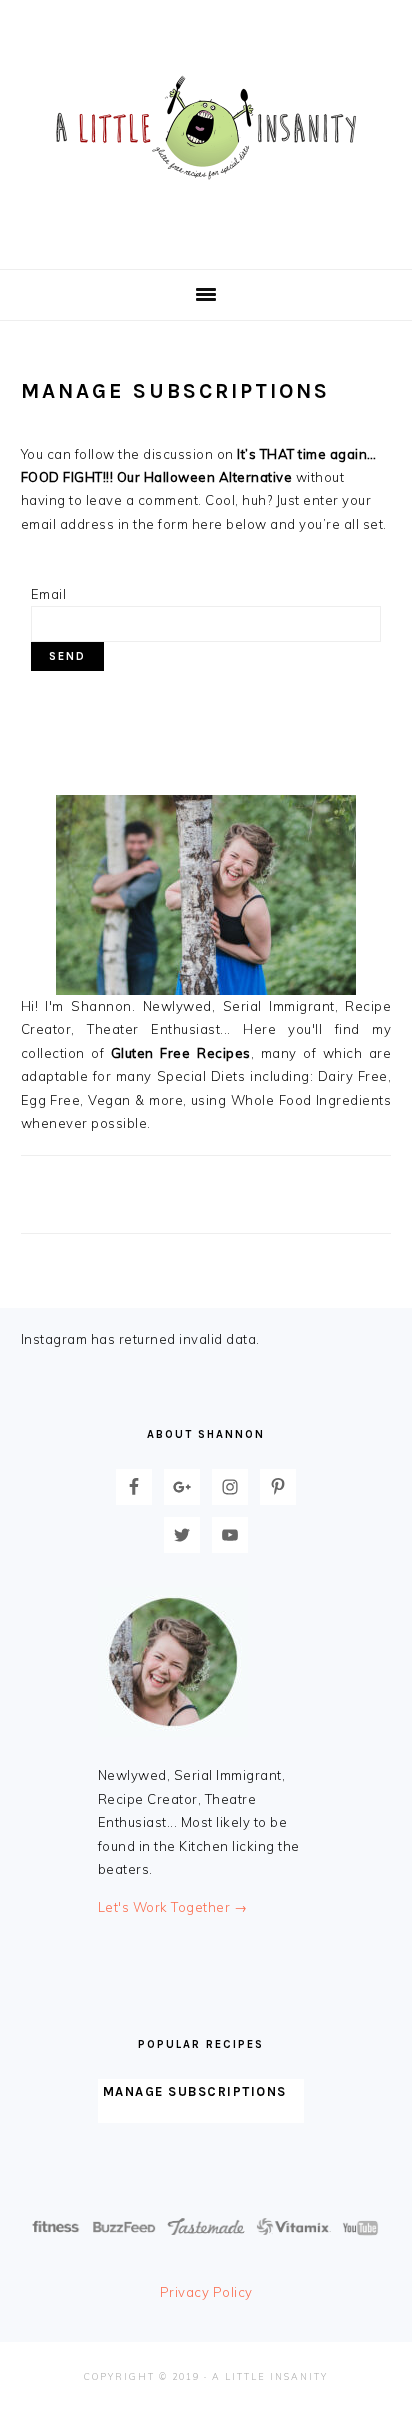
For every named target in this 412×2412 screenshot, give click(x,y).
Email (49, 594)
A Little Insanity (206, 129)
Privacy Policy (206, 2292)
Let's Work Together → (173, 1907)
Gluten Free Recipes (181, 1053)
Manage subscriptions (195, 2091)
